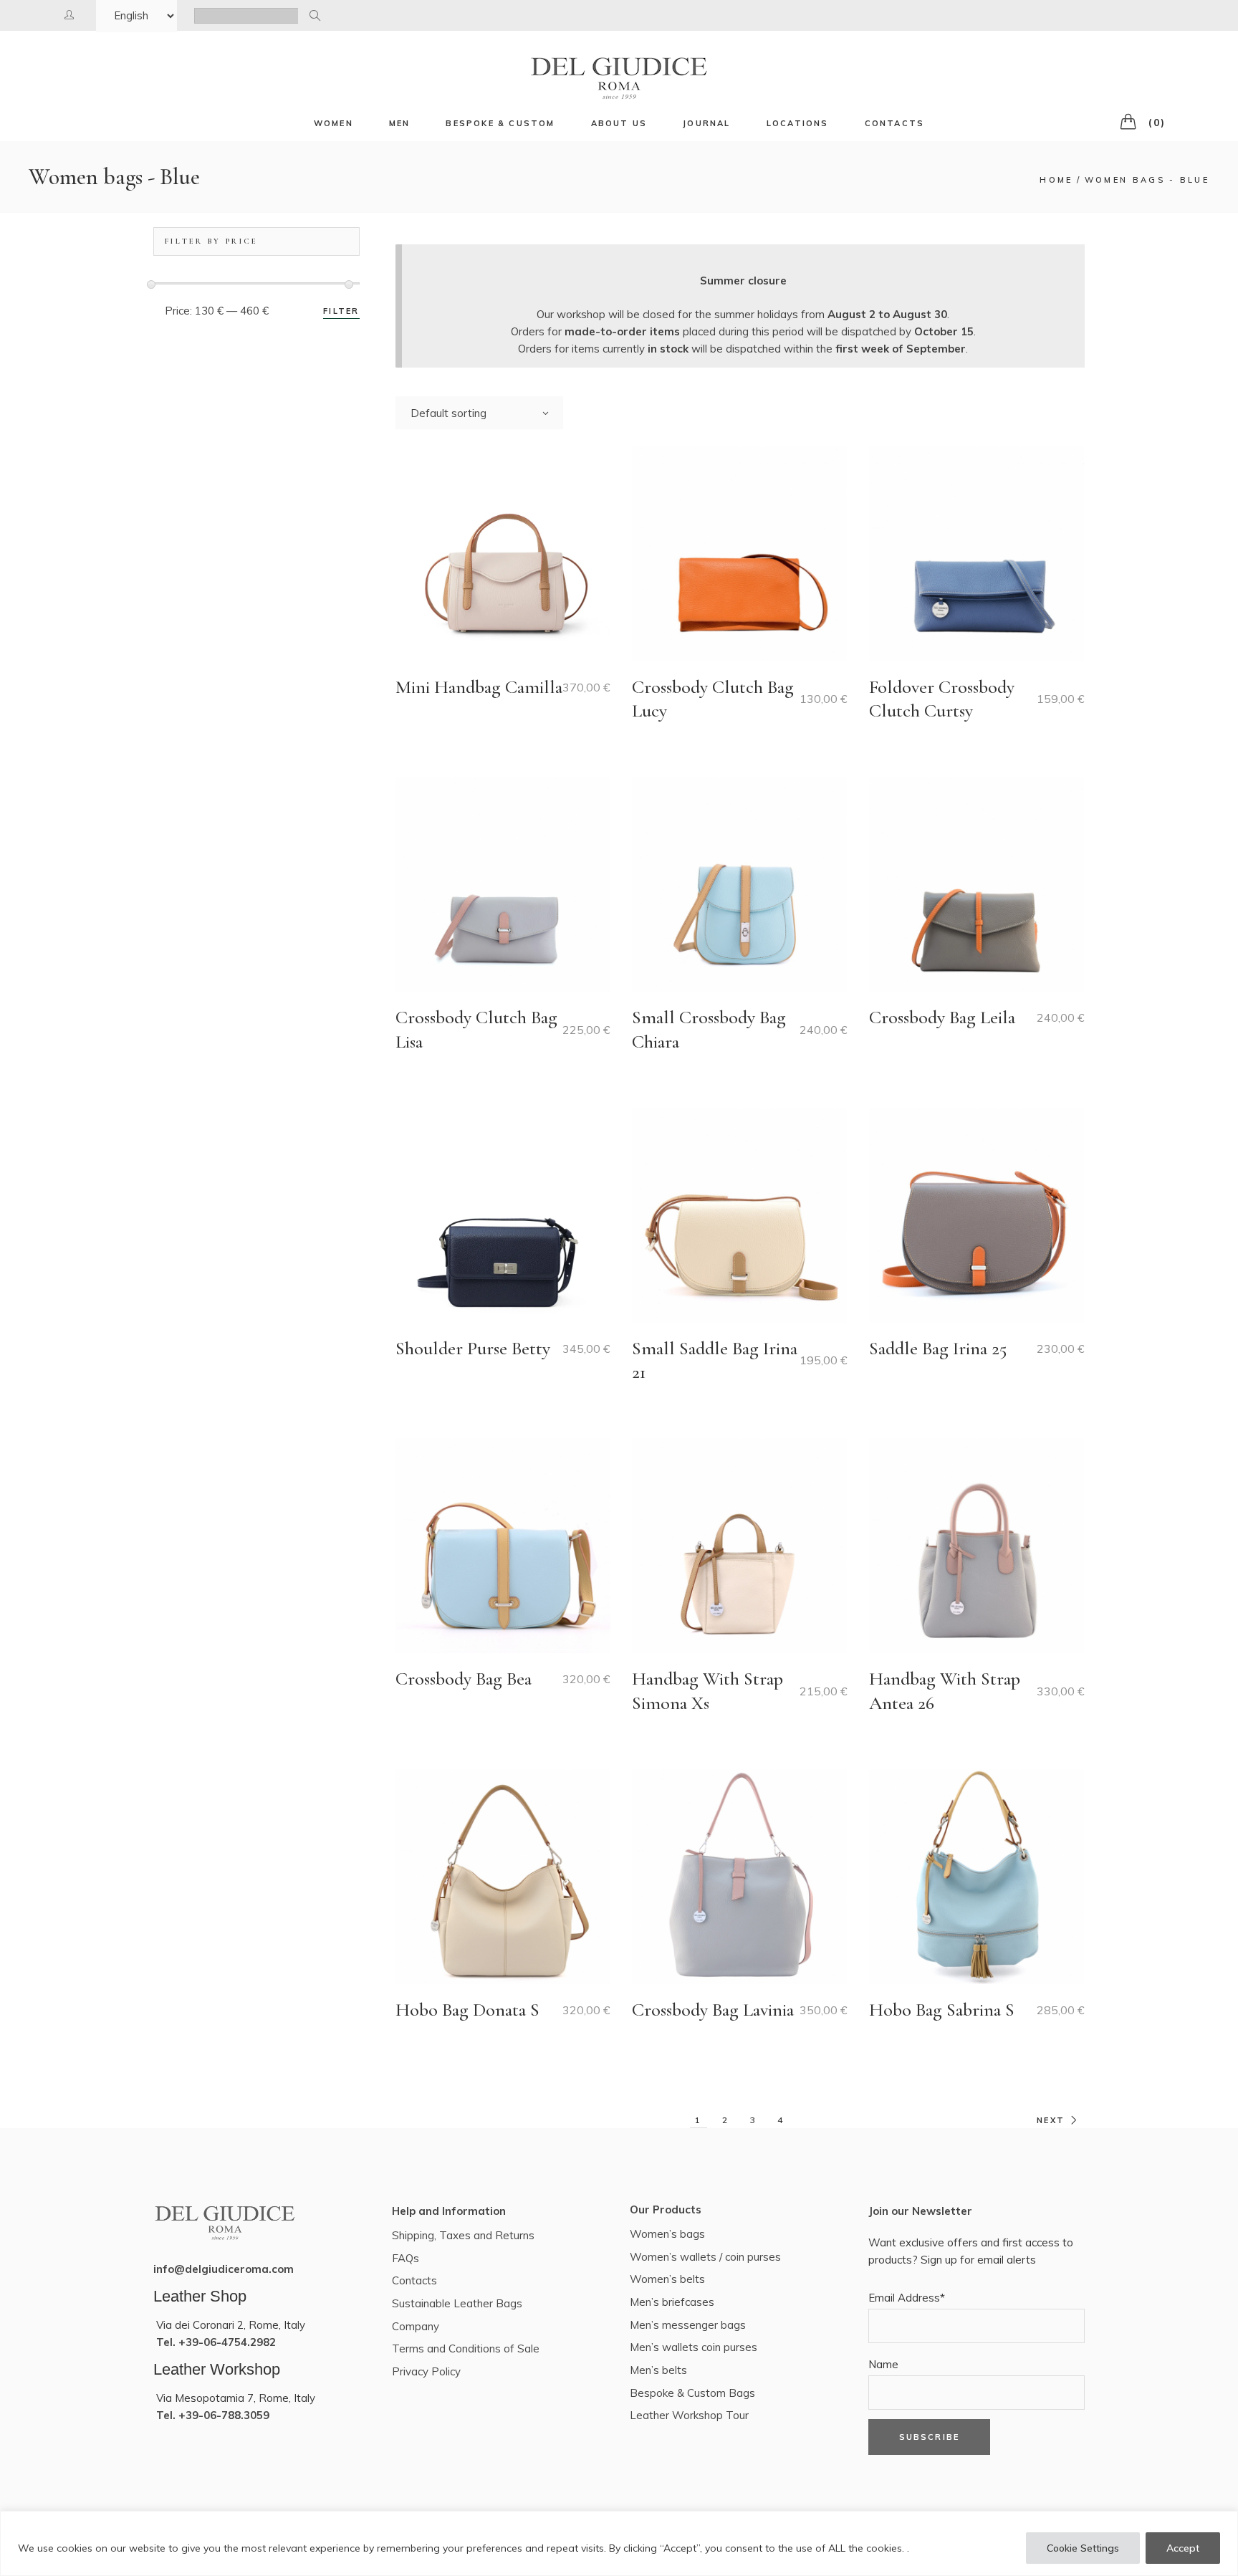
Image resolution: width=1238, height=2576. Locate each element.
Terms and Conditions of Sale (466, 2348)
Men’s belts (658, 2370)
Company (416, 2326)
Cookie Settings (1083, 2548)
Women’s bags (667, 2234)
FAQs (406, 2258)
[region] (619, 2543)
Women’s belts (667, 2279)
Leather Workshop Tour (689, 2415)
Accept (1183, 2548)
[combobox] (479, 413)
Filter (341, 311)
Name (883, 2364)
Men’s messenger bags (688, 2325)
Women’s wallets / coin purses (705, 2257)
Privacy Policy (426, 2371)
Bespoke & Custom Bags (692, 2393)
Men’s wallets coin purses (694, 2347)
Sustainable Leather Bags (457, 2303)
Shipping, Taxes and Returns (463, 2235)
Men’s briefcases (672, 2302)
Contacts (414, 2280)
